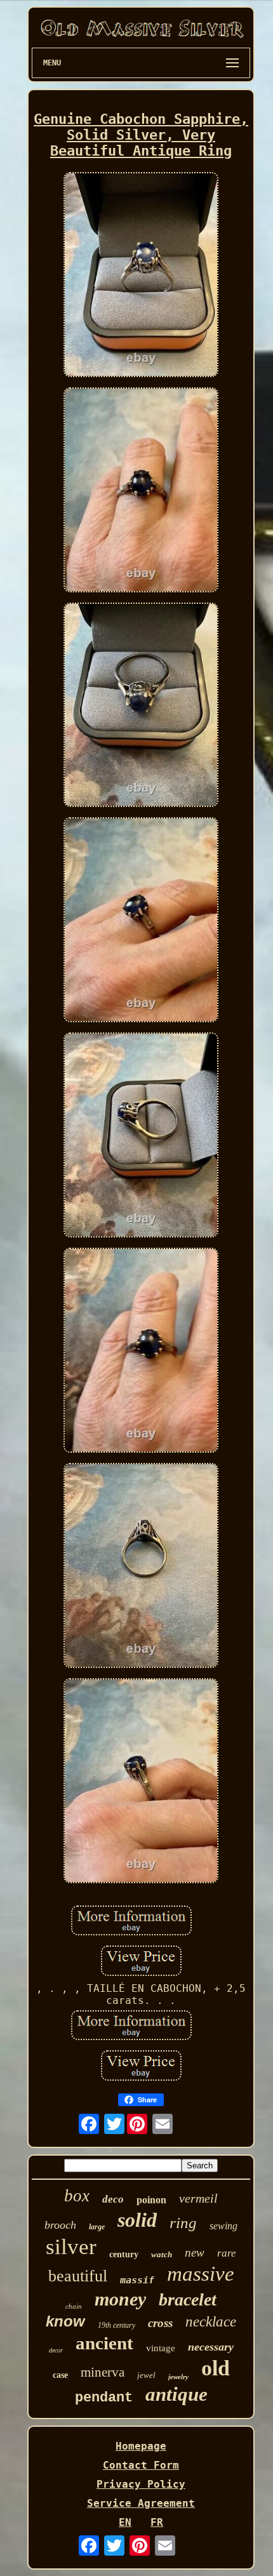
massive (201, 2274)
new (195, 2252)
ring (183, 2223)
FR (157, 2522)
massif (137, 2280)
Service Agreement (141, 2503)
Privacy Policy (141, 2484)
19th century (117, 2325)
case (60, 2375)
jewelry (178, 2377)
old (216, 2368)
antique (176, 2394)
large (97, 2227)
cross (160, 2323)
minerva (103, 2372)
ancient (104, 2343)
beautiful (78, 2276)
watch (162, 2254)
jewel (146, 2375)
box (77, 2196)
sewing (223, 2226)
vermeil (198, 2198)
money (120, 2299)
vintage (161, 2348)
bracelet (188, 2299)
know (65, 2321)
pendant (104, 2398)
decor (56, 2350)
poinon (151, 2200)
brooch (60, 2225)
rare (227, 2253)
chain (74, 2306)
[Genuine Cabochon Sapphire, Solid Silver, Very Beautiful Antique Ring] (141, 276)
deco (113, 2199)
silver (71, 2247)
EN (125, 2522)
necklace (211, 2322)
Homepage (141, 2446)
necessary (211, 2347)
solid (137, 2220)
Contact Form (141, 2465)
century (124, 2254)
